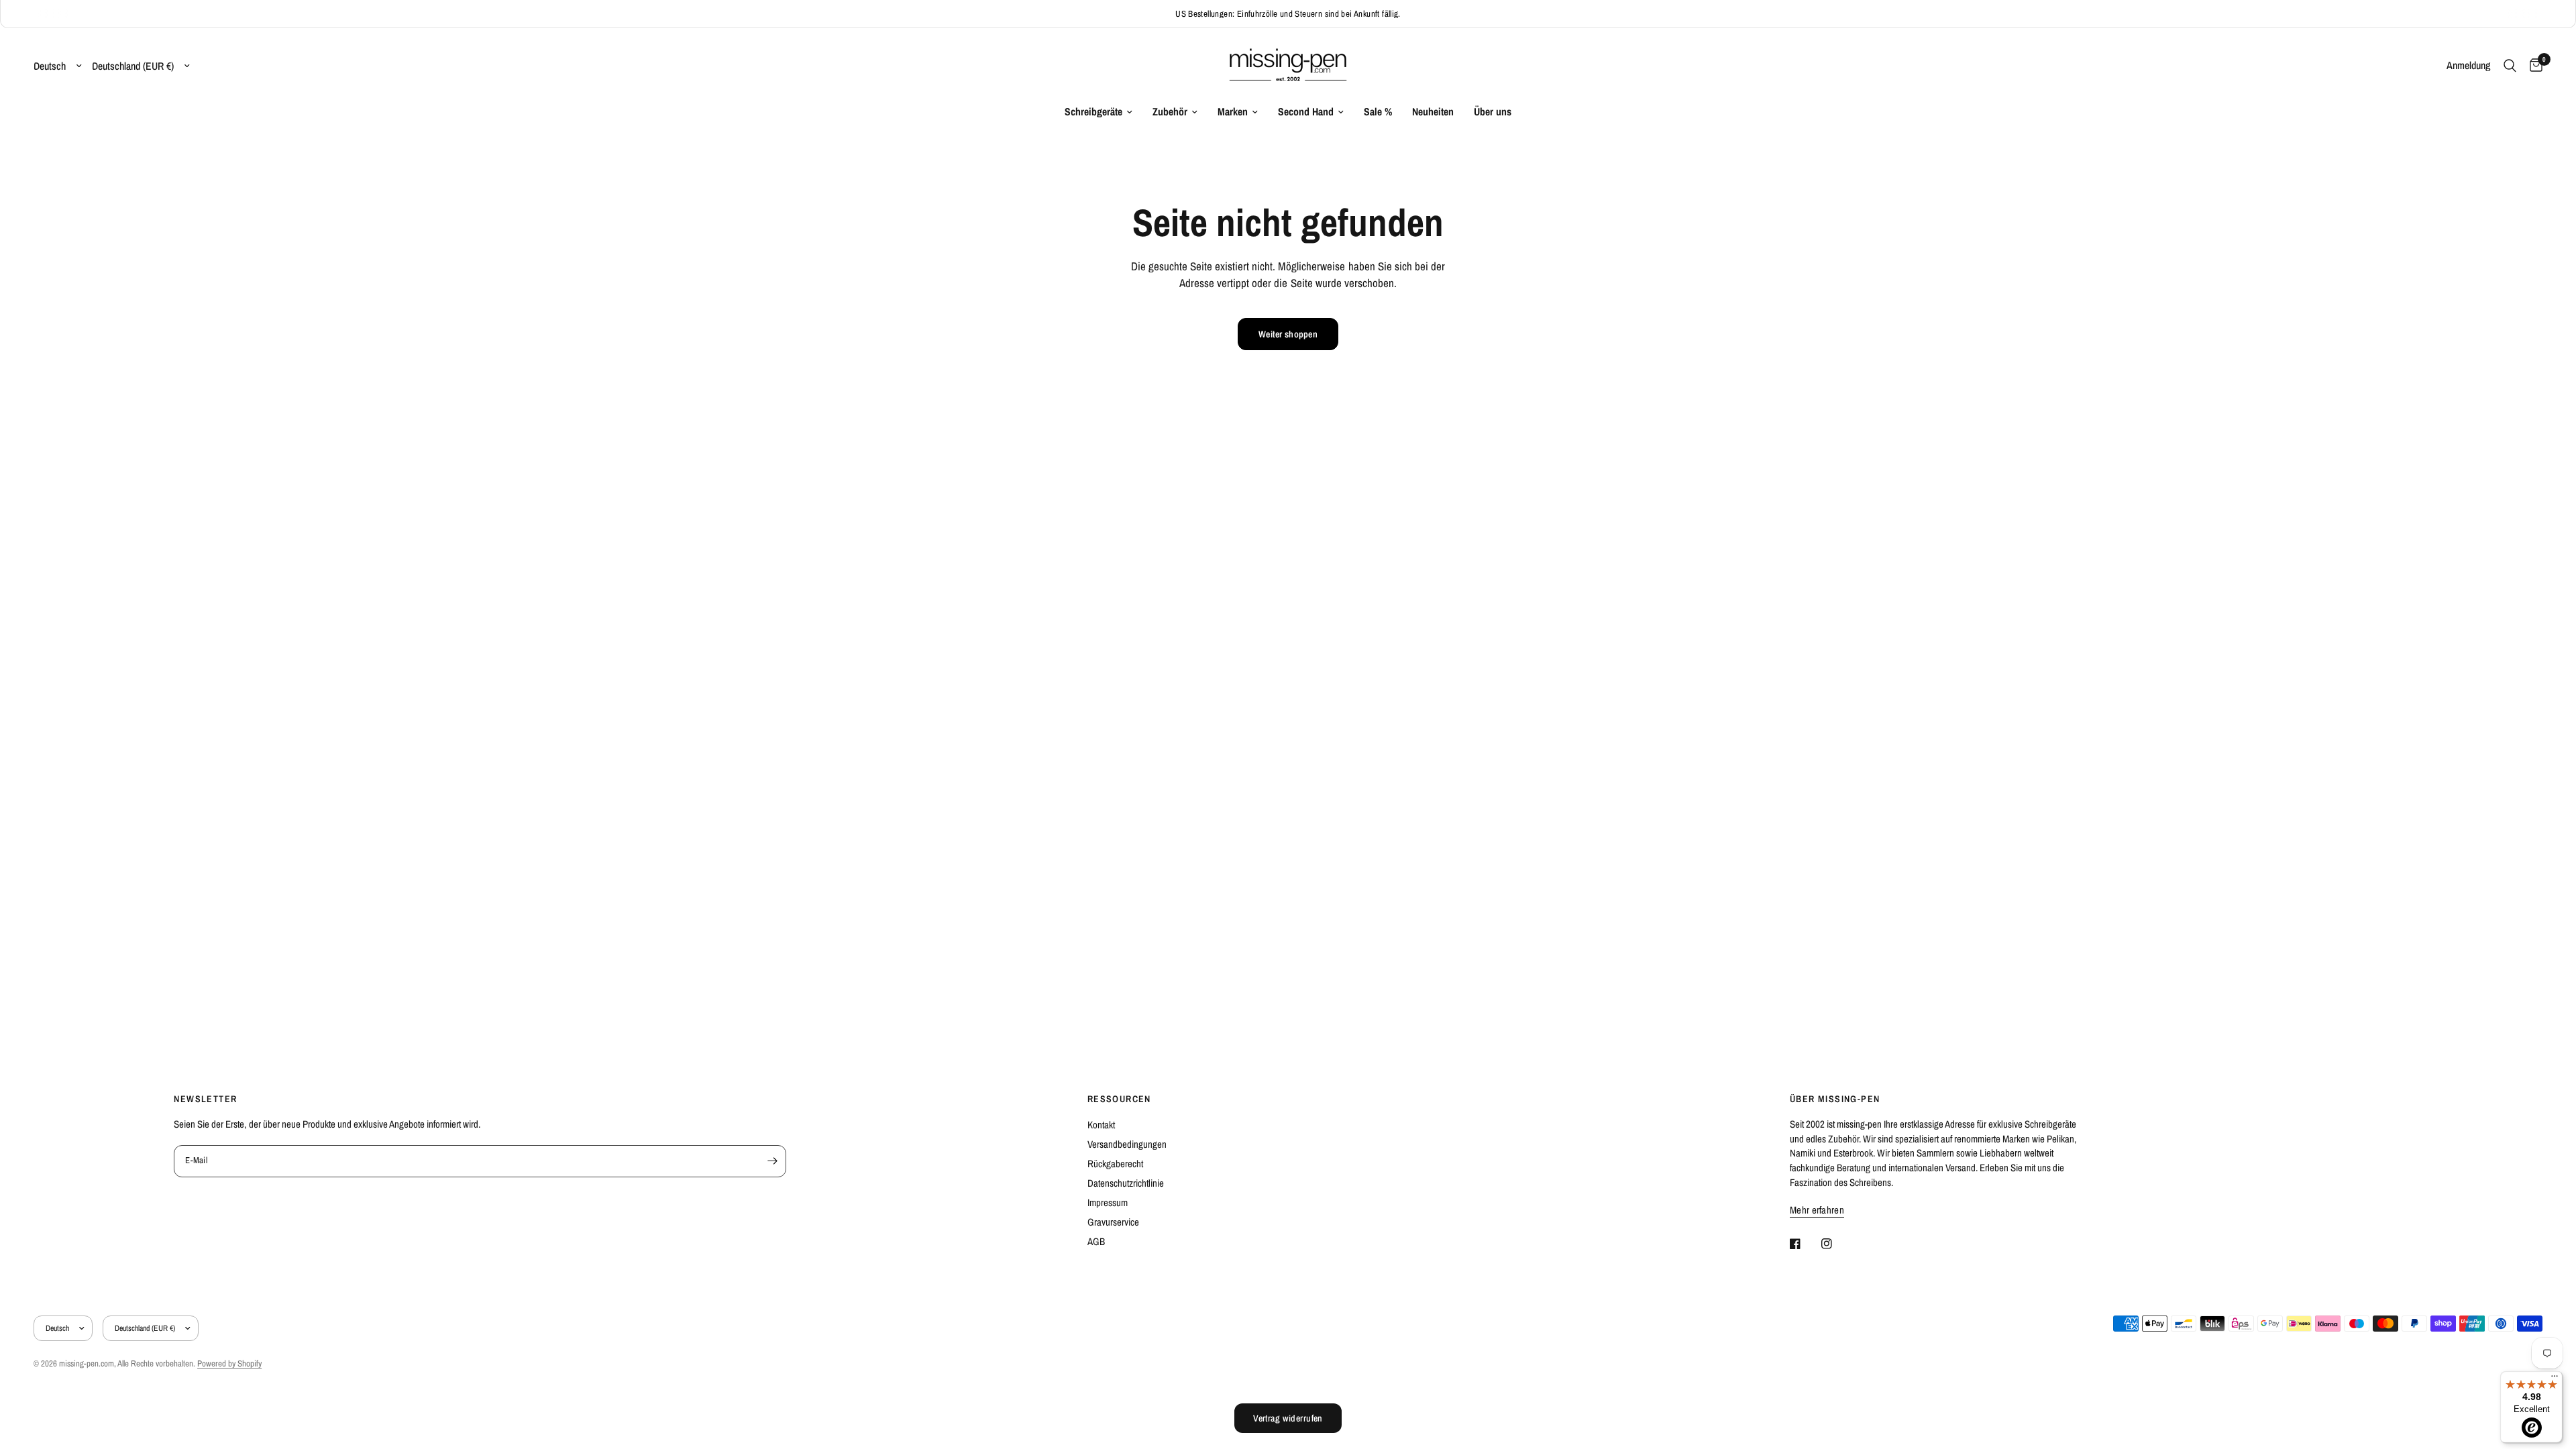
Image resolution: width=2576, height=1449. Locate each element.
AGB (1096, 1241)
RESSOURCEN (1119, 1099)
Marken (1233, 112)
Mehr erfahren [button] (1817, 1210)
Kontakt (1101, 1125)
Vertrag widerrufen (1288, 1418)
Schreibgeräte (1093, 112)
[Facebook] (1805, 1244)
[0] (2533, 66)
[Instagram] (1836, 1244)
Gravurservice (1113, 1222)
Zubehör (1170, 112)
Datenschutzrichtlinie (1126, 1183)
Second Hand (1306, 112)
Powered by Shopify (229, 1363)
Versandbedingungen (1127, 1144)
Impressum (1108, 1202)
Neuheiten (1433, 112)
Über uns (1493, 112)
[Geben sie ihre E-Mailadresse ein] (773, 1161)
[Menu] (2555, 1379)
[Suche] (2510, 66)
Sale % (1378, 112)
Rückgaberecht (1115, 1164)
